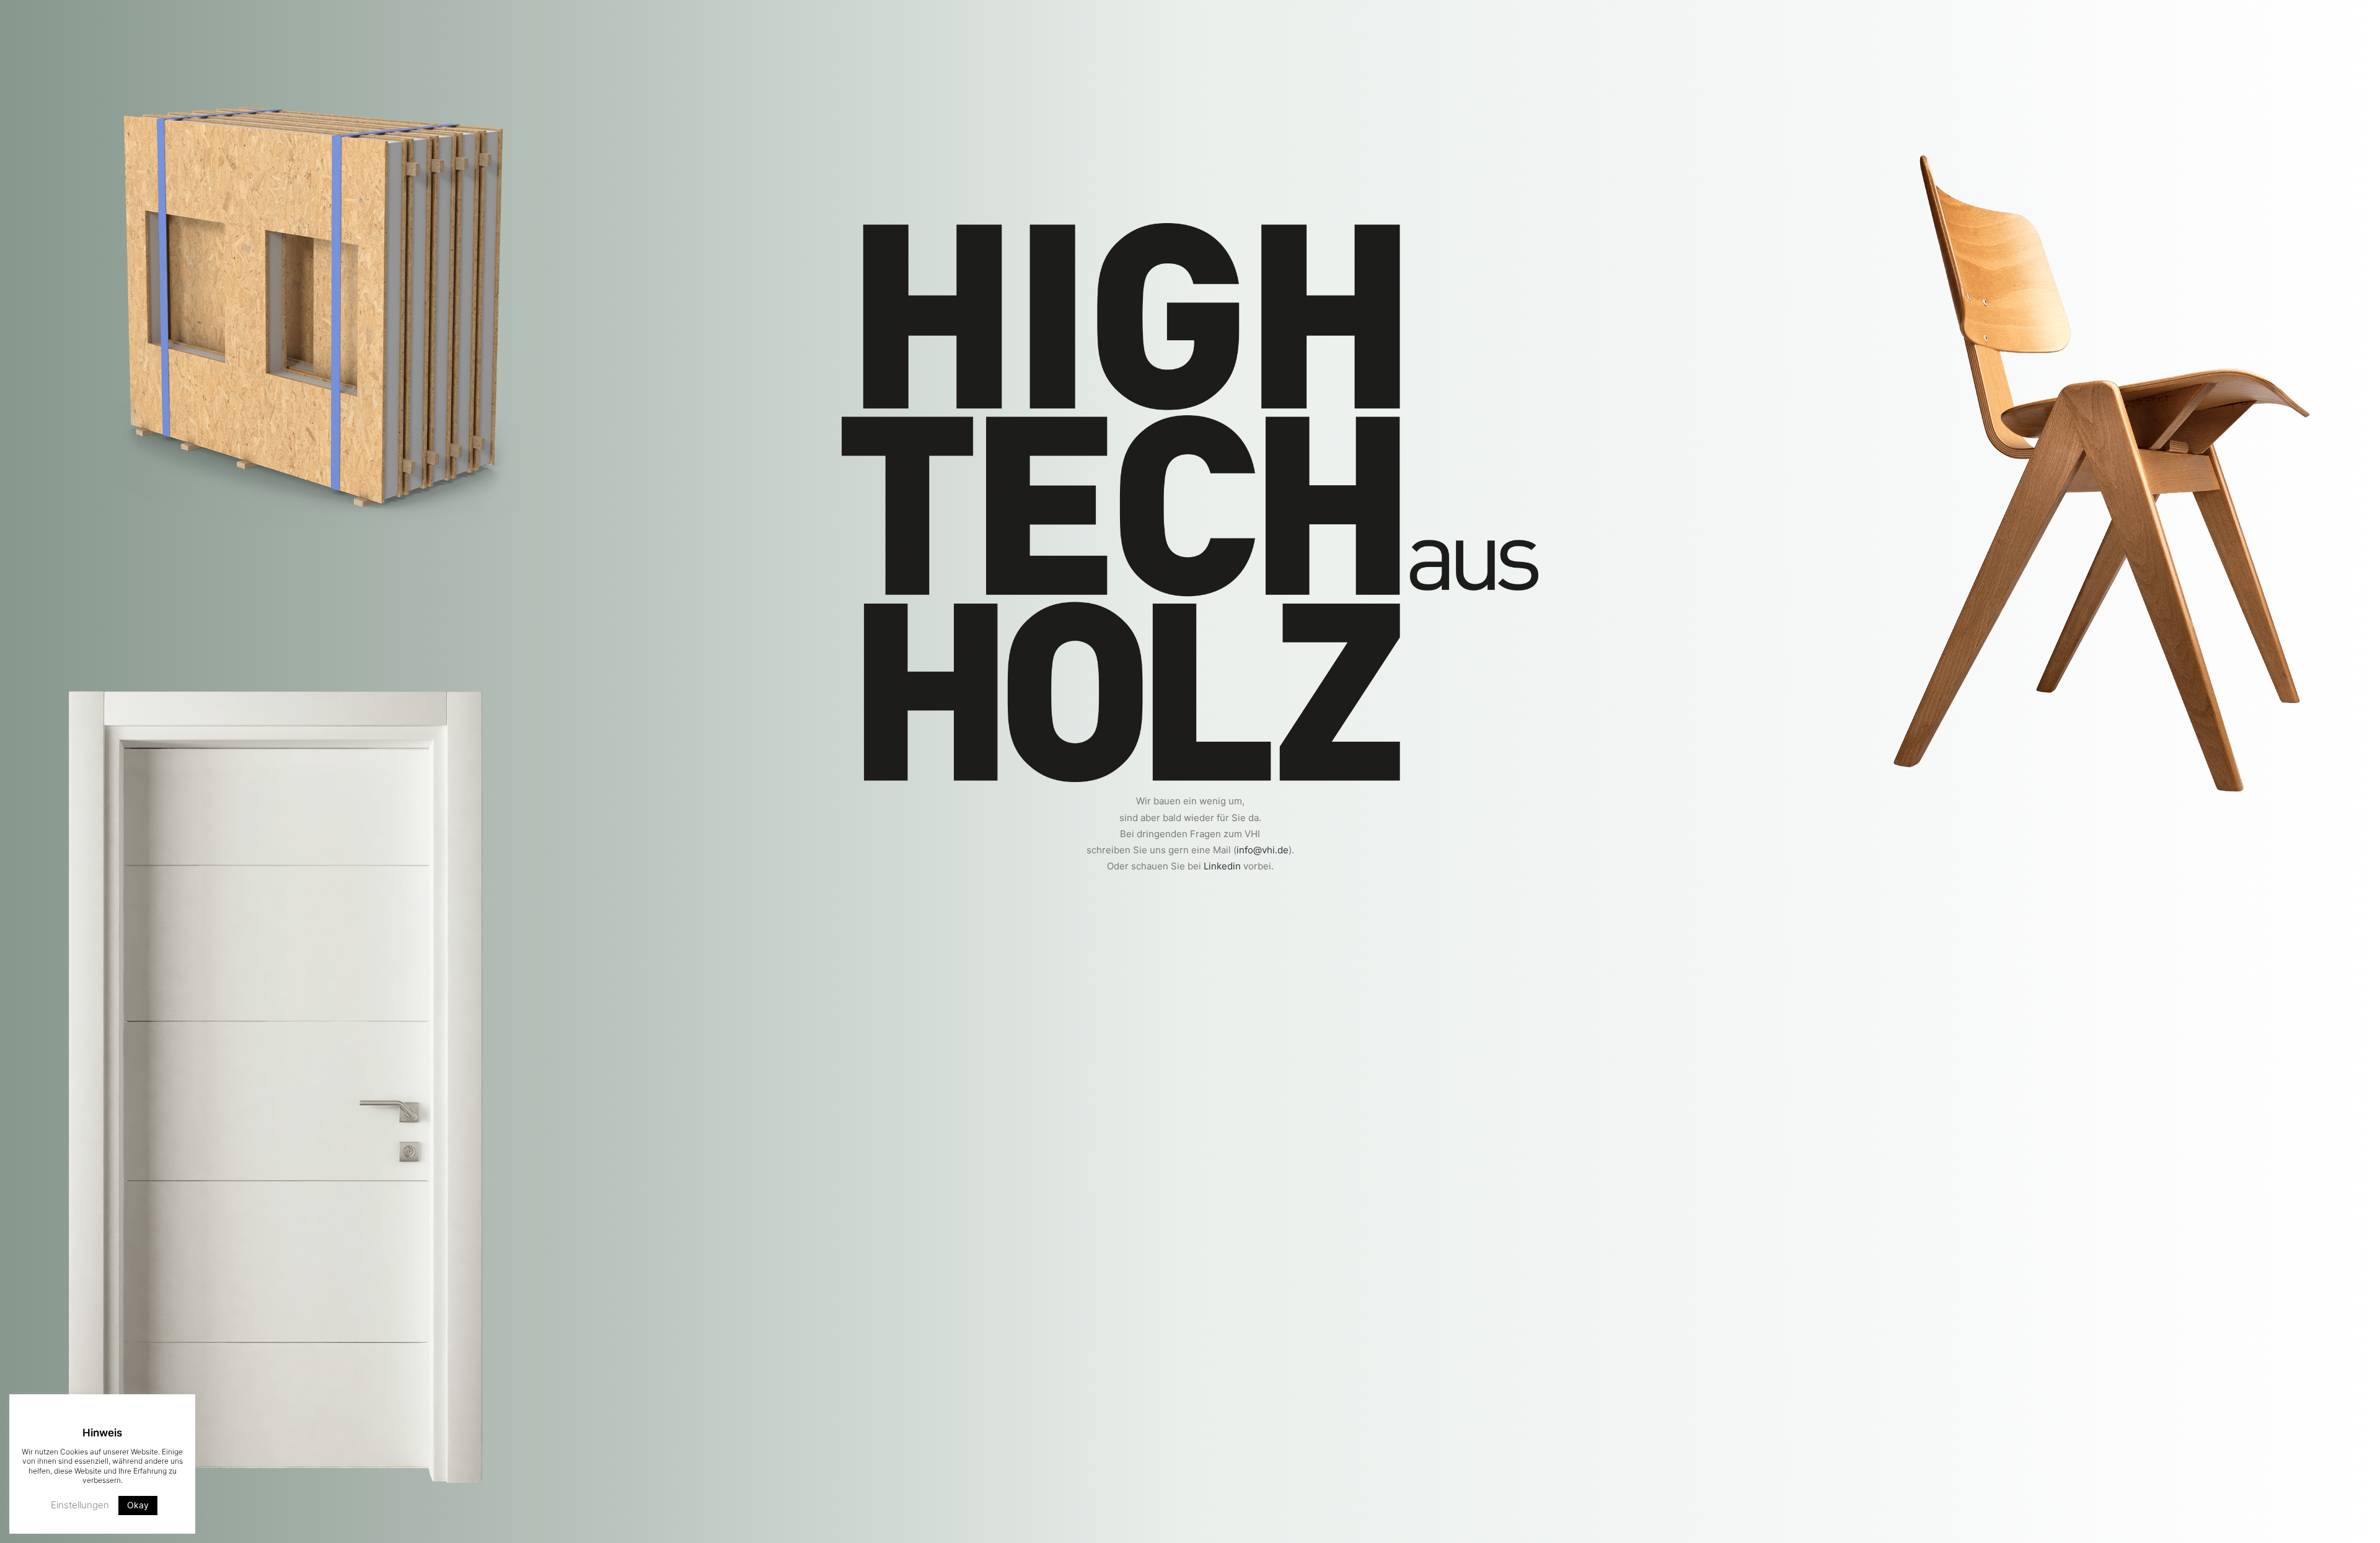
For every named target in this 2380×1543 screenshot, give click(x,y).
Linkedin (1222, 866)
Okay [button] (138, 1505)
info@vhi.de (1263, 850)
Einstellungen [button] (80, 1505)
